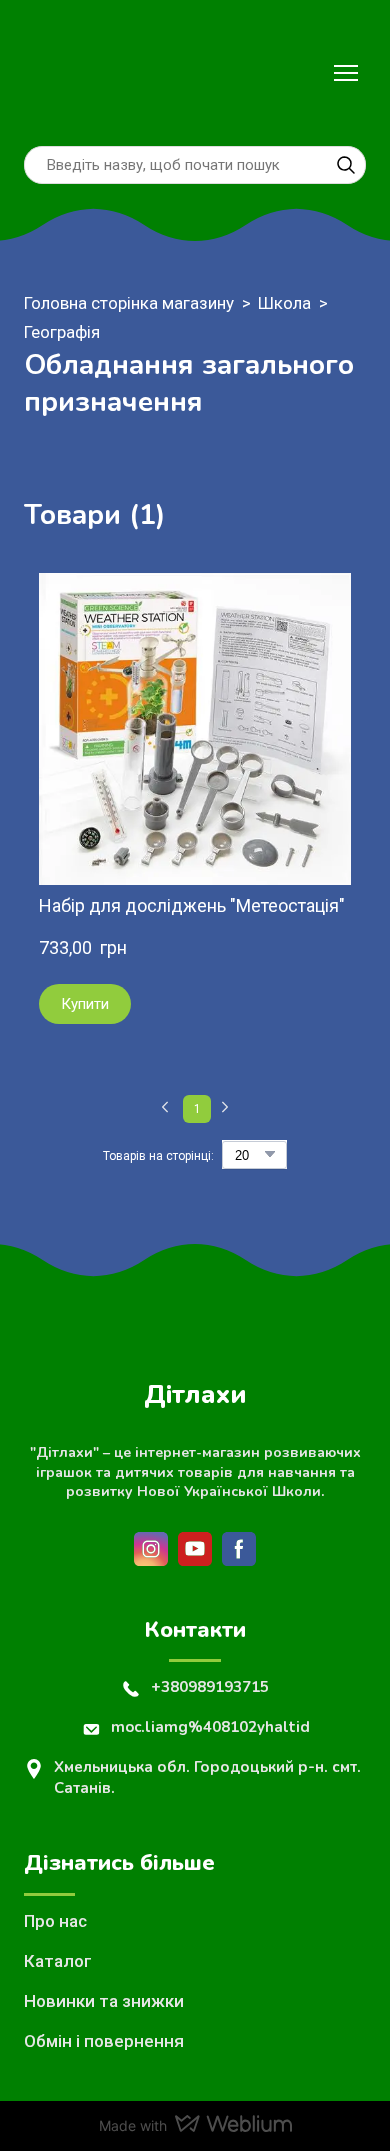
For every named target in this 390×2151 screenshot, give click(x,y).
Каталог (58, 1961)
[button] (346, 165)
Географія (62, 332)
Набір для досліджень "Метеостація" (192, 905)
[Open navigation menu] (346, 73)
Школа (284, 303)
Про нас (55, 1921)
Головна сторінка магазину (129, 303)
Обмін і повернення (104, 2041)
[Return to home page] (67, 73)
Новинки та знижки (104, 2001)
